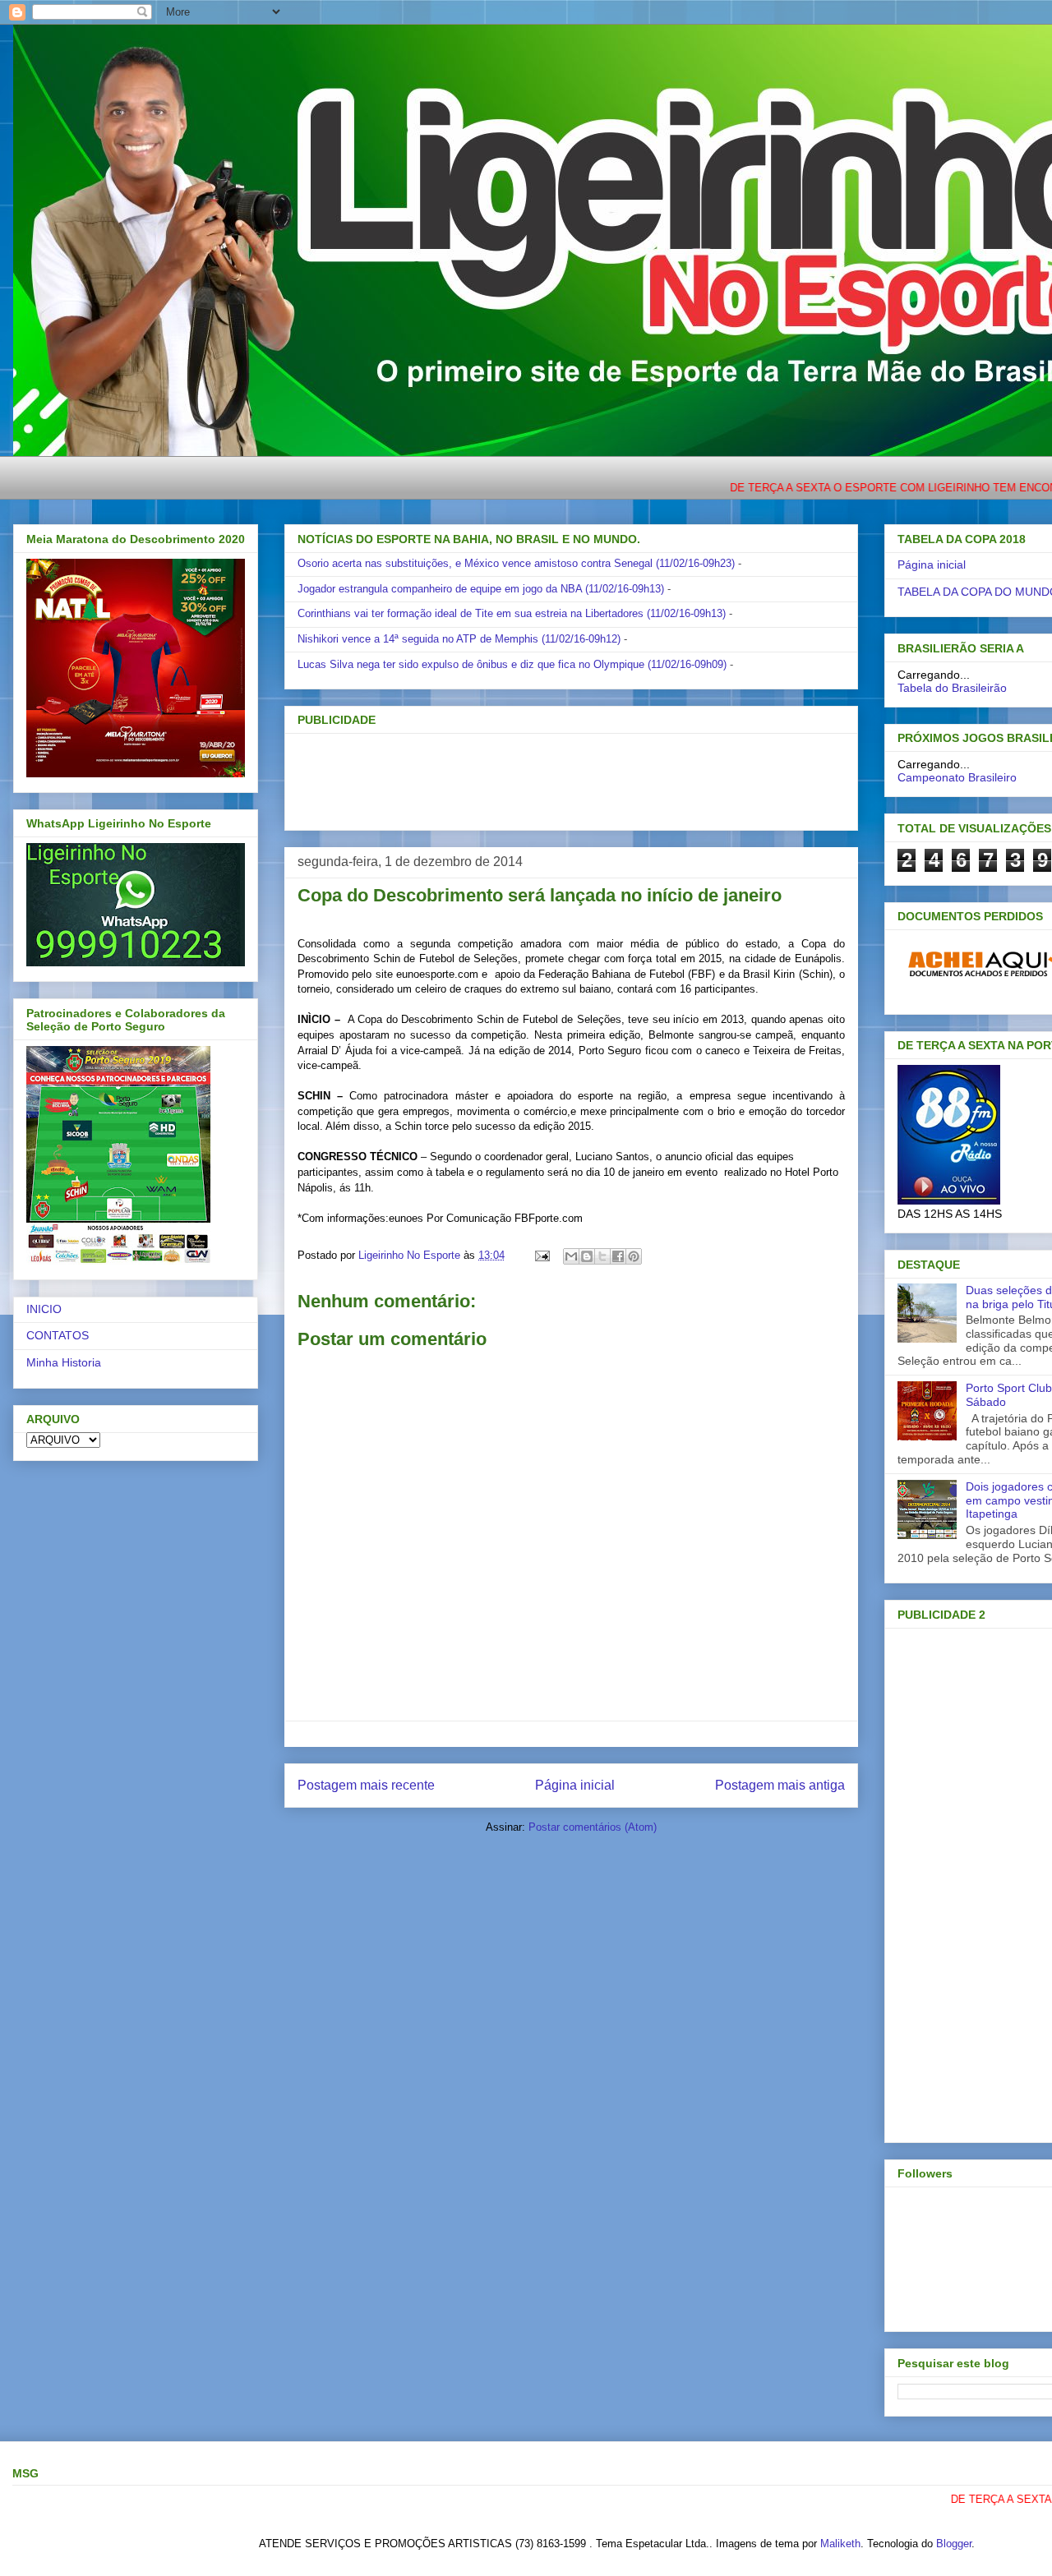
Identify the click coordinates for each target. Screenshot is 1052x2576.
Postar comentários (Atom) (593, 1827)
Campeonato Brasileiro (957, 777)
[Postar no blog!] (587, 1256)
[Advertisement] (544, 776)
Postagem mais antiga (780, 1785)
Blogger (954, 2544)
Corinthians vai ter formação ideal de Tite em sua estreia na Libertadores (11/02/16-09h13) (512, 613)
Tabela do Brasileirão (952, 688)
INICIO (44, 1309)
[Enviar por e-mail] (571, 1256)
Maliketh (840, 2544)
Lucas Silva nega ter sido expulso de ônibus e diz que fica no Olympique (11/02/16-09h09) (512, 664)
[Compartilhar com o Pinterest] (634, 1256)
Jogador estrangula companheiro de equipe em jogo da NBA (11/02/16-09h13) (481, 589)
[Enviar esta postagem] (541, 1255)
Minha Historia (64, 1362)
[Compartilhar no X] (602, 1256)
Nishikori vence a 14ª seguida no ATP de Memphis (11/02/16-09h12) (459, 639)
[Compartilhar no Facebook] (618, 1256)
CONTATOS (58, 1335)
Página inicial (575, 1785)
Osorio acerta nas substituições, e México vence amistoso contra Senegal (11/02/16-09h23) (516, 563)
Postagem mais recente (366, 1785)
